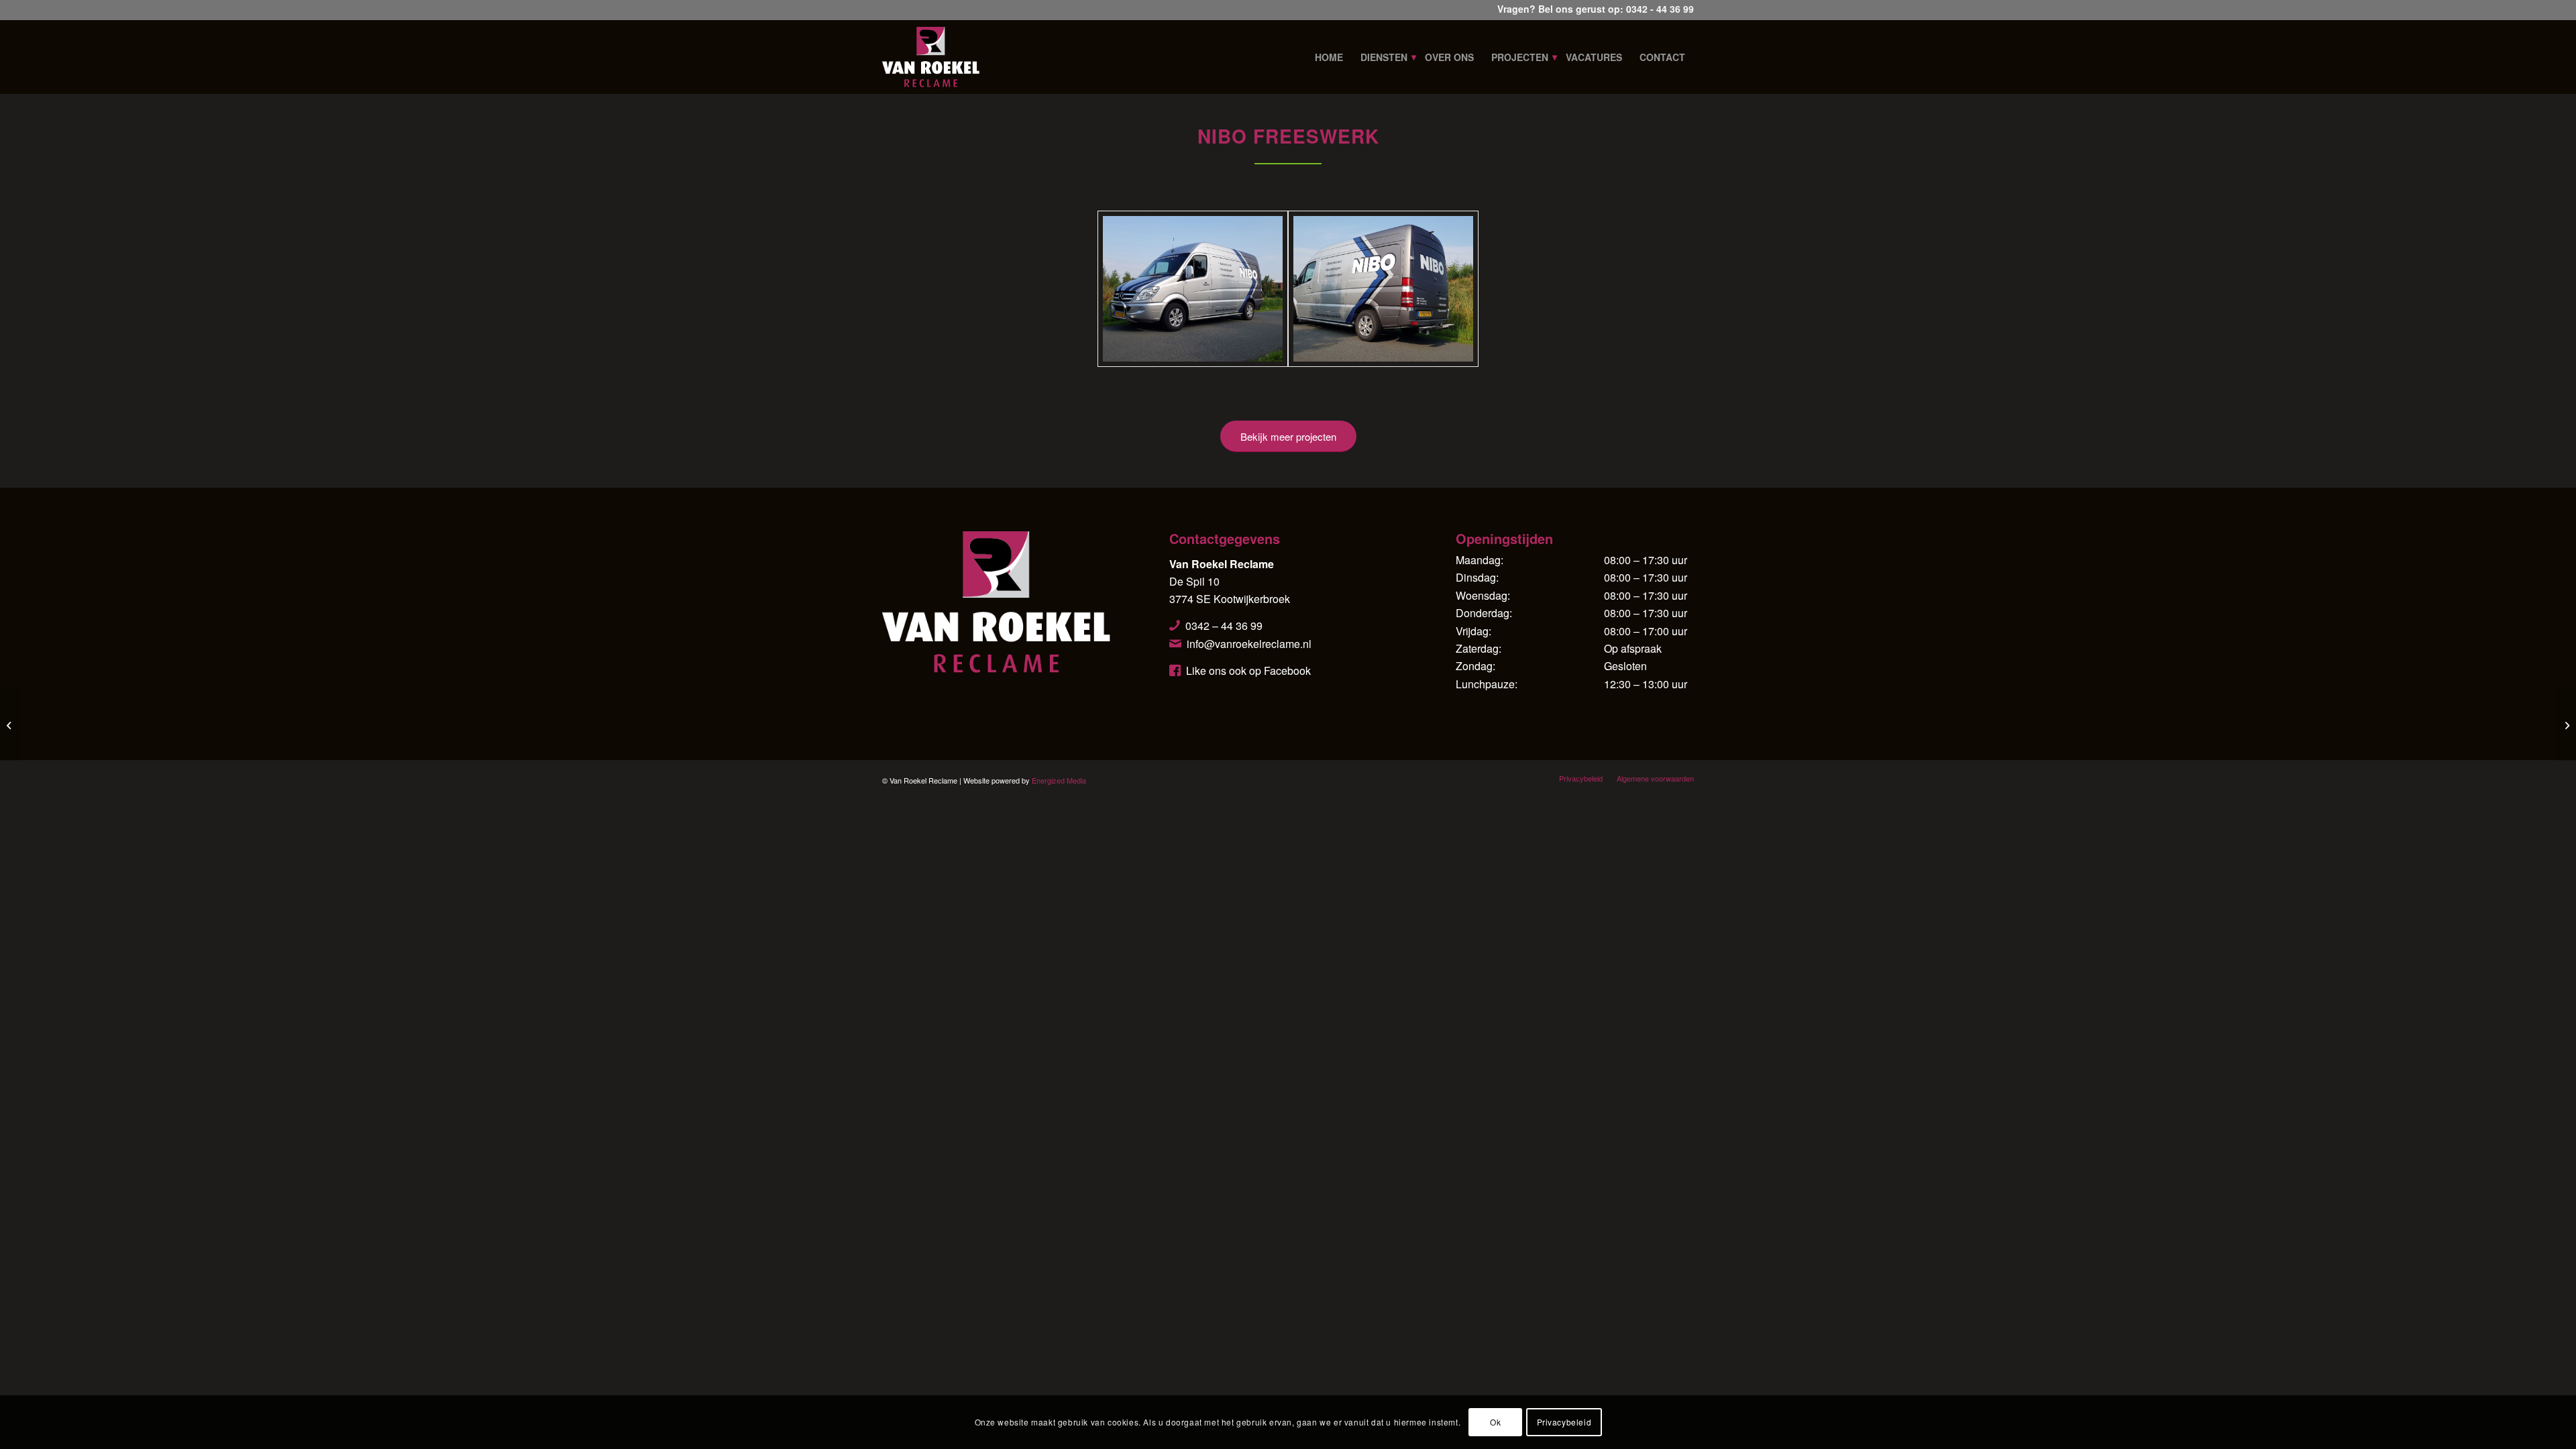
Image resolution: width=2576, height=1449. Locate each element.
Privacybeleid (1564, 1422)
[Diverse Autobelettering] (2566, 724)
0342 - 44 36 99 (1660, 9)
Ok (1495, 1422)
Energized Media (1059, 780)
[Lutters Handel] (10, 724)
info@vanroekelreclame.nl (1249, 644)
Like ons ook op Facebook (1248, 670)
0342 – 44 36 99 (1224, 626)
